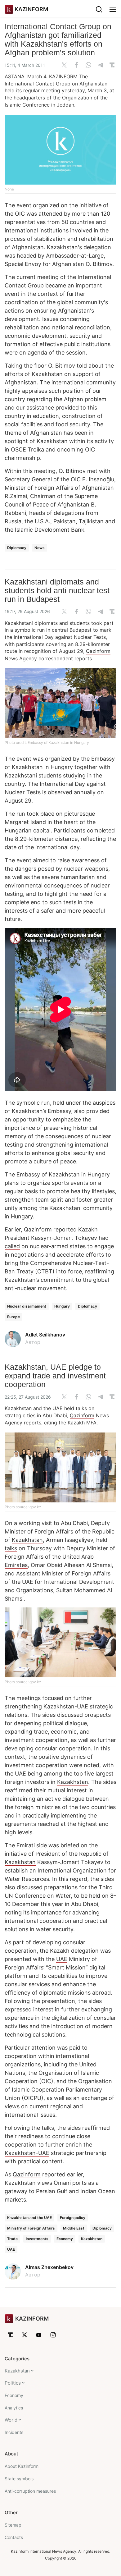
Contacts (14, 2537)
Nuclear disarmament (27, 1306)
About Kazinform (22, 2466)
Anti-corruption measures (30, 2491)
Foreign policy (73, 2218)
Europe (13, 1317)
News (40, 548)
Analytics (14, 2408)
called (12, 1246)
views (45, 2183)
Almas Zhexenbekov (49, 2267)
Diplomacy (17, 548)
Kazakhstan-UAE (66, 1706)
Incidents (14, 2432)
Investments (37, 2239)
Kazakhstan (27, 1540)
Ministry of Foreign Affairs (31, 2228)
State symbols (19, 2479)
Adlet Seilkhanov (45, 1335)
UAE (62, 1959)
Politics (13, 2383)
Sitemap (13, 2525)
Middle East (74, 2228)
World (11, 2420)
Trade (12, 2239)
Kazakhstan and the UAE (29, 2218)
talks (11, 1548)
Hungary (62, 1306)
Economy (65, 2239)
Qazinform (98, 651)
